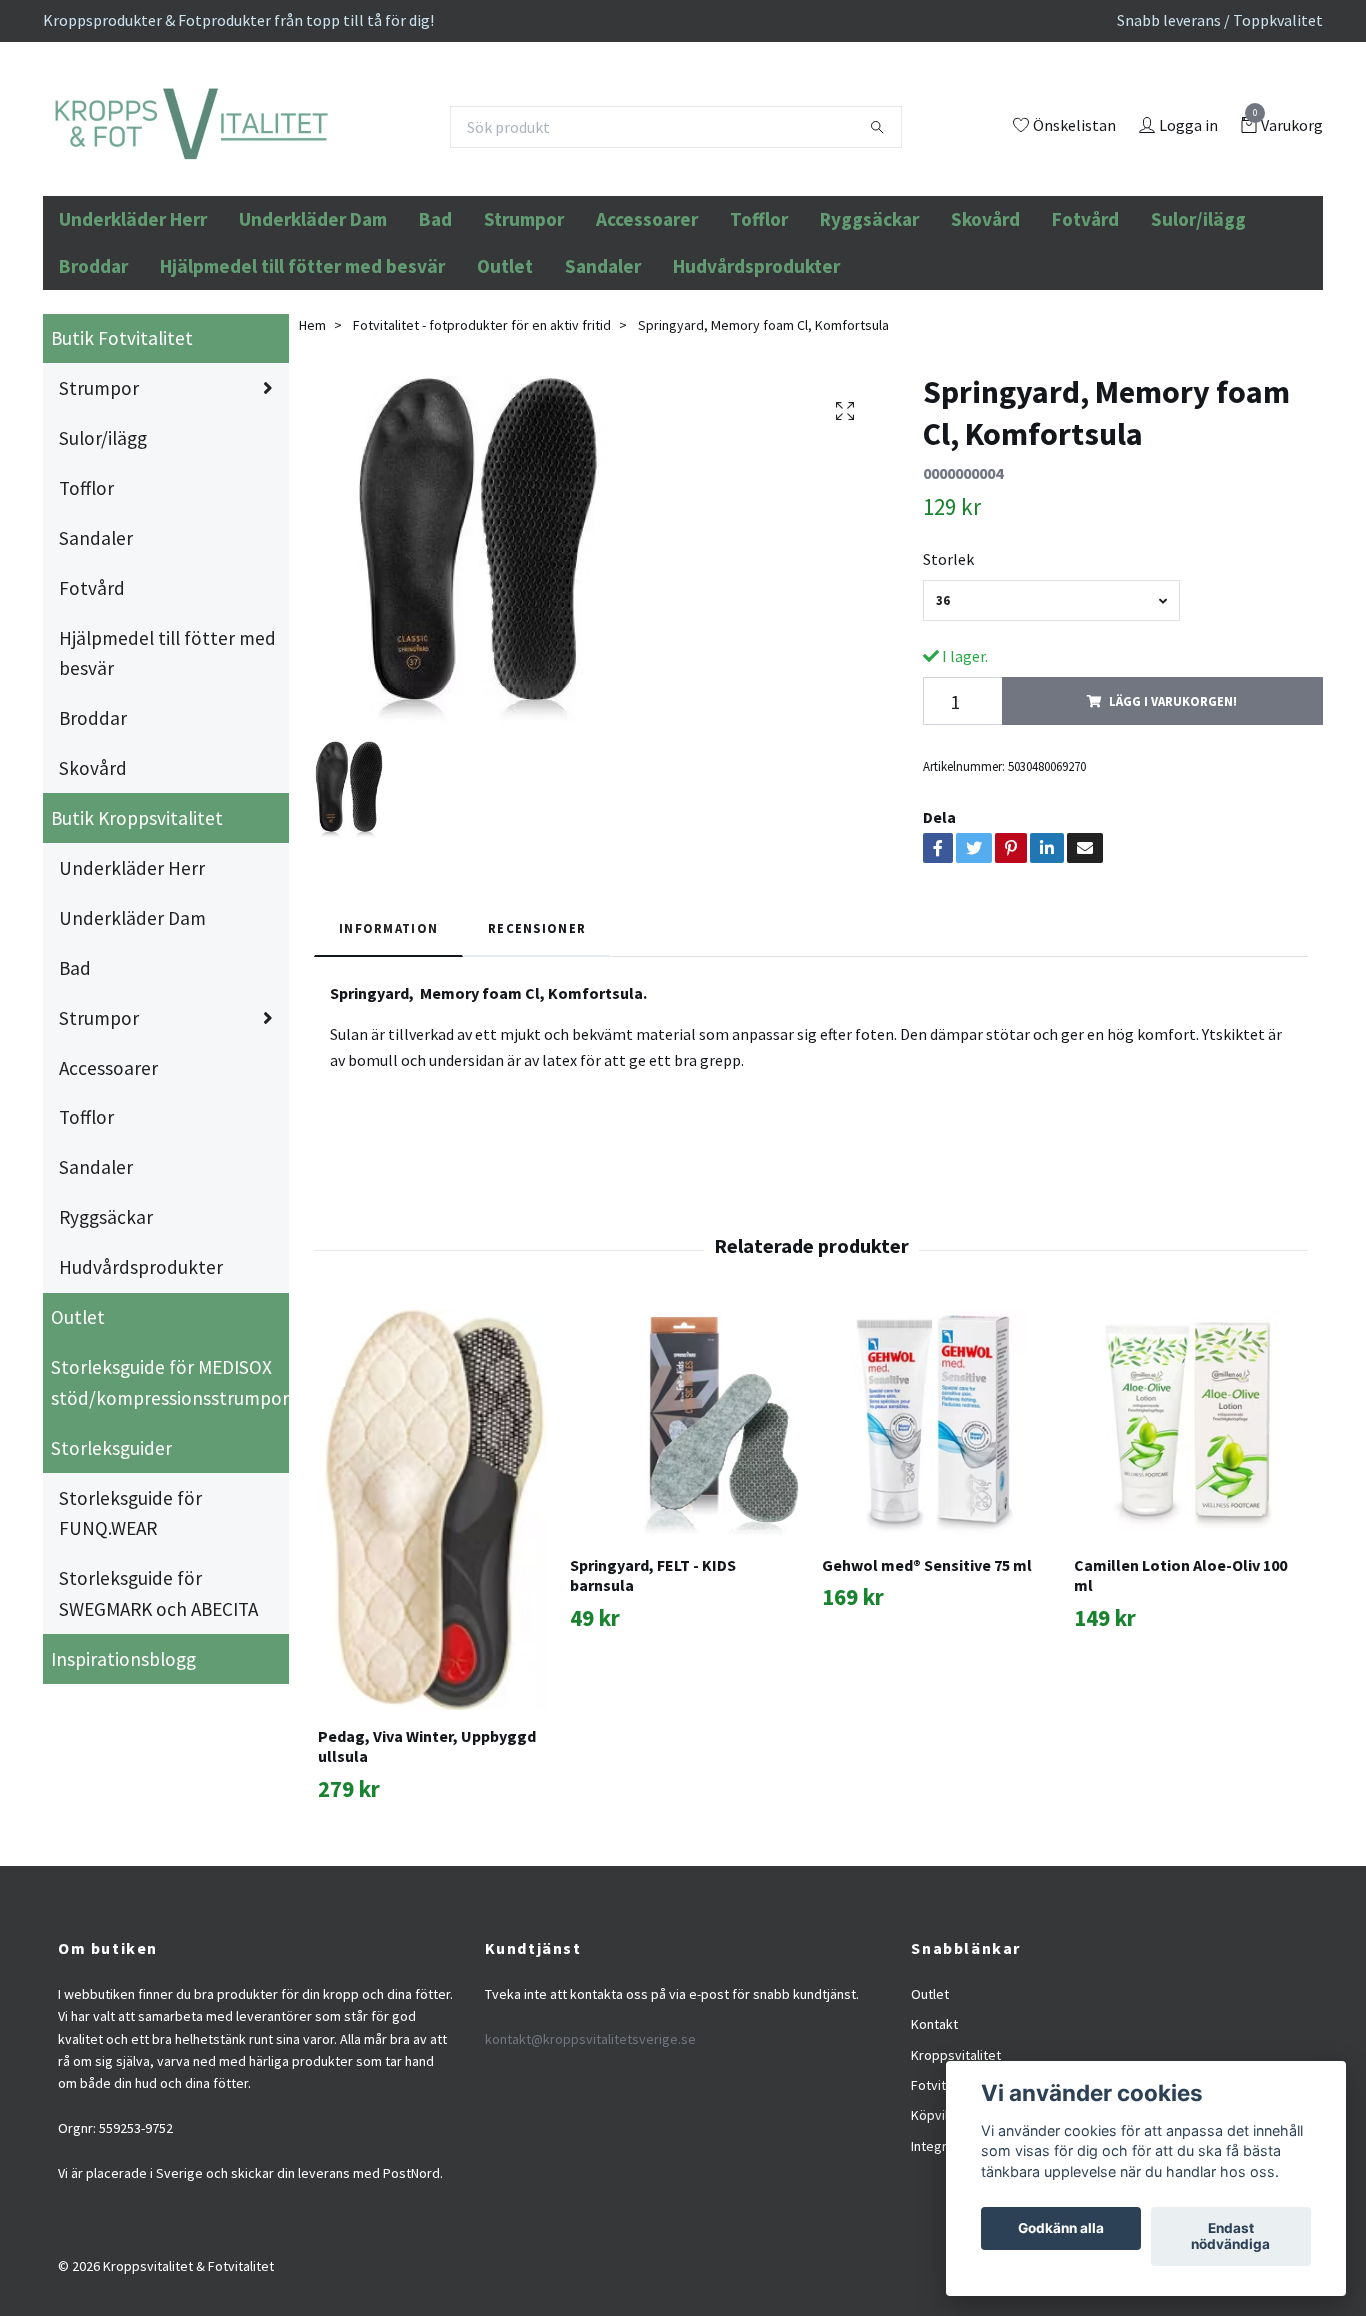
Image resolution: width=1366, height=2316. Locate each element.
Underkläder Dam (313, 327)
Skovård (985, 327)
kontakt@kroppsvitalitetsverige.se (590, 2146)
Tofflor (759, 327)
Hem (312, 432)
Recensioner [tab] (537, 1036)
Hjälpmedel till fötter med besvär (302, 373)
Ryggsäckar (869, 327)
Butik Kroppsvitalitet (137, 926)
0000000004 (963, 581)
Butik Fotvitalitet (122, 446)
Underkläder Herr (133, 327)
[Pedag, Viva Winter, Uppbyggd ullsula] (432, 1617)
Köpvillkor (941, 2223)
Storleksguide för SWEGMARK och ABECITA (158, 1701)
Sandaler (603, 373)
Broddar (93, 373)
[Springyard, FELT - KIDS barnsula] (684, 1531)
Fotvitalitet (944, 2192)
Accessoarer (647, 327)
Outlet (505, 373)
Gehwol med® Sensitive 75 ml (927, 1672)
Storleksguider (111, 1555)
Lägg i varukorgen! (1173, 809)
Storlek (948, 666)
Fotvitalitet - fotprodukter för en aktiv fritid (482, 432)
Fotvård (1085, 327)
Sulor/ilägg (1198, 327)
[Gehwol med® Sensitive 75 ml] (936, 1531)
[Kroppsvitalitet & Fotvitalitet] (324, 181)
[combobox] (1051, 708)
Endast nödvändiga (1230, 2237)
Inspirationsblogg (123, 1766)
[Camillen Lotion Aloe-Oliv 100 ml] (1188, 1531)
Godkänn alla (1061, 2229)
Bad (435, 327)
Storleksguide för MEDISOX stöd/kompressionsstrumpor (170, 1489)
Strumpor (524, 327)
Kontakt (934, 2132)
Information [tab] (388, 1036)
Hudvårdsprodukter (756, 373)
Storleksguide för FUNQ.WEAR (130, 1620)
